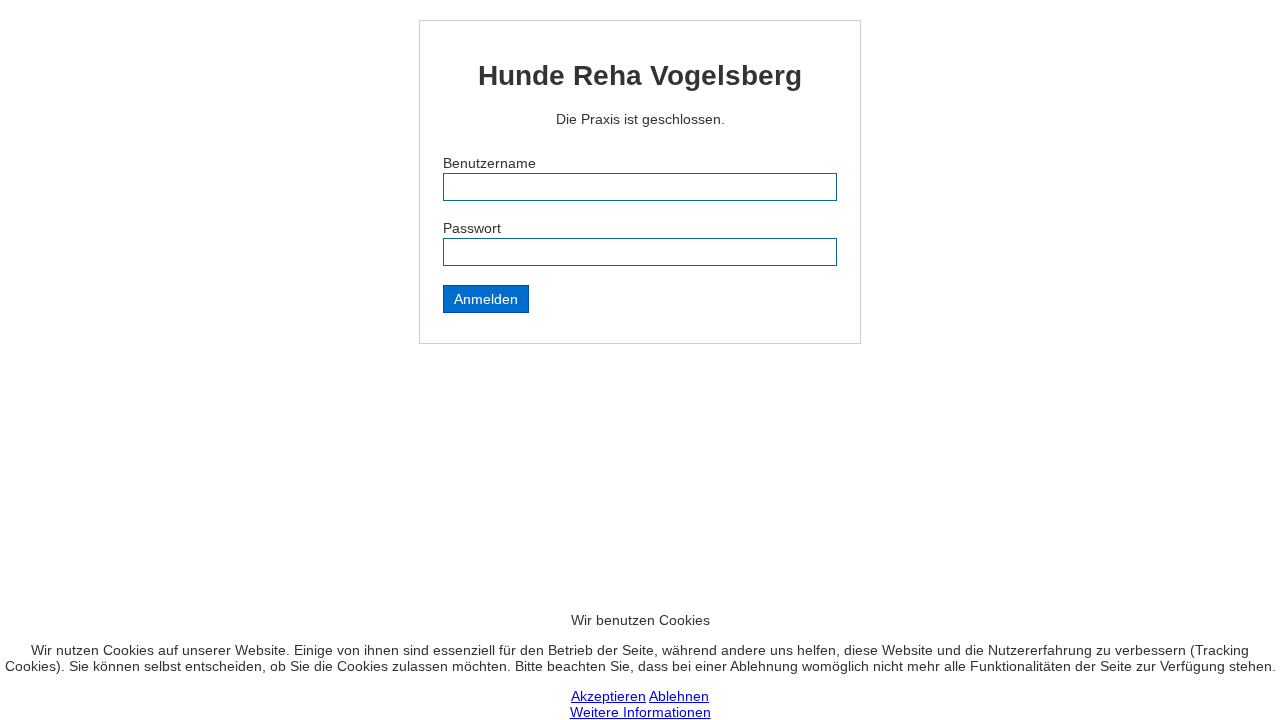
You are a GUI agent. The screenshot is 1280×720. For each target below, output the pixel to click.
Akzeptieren (608, 696)
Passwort (472, 228)
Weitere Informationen (640, 712)
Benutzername (489, 163)
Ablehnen (679, 696)
